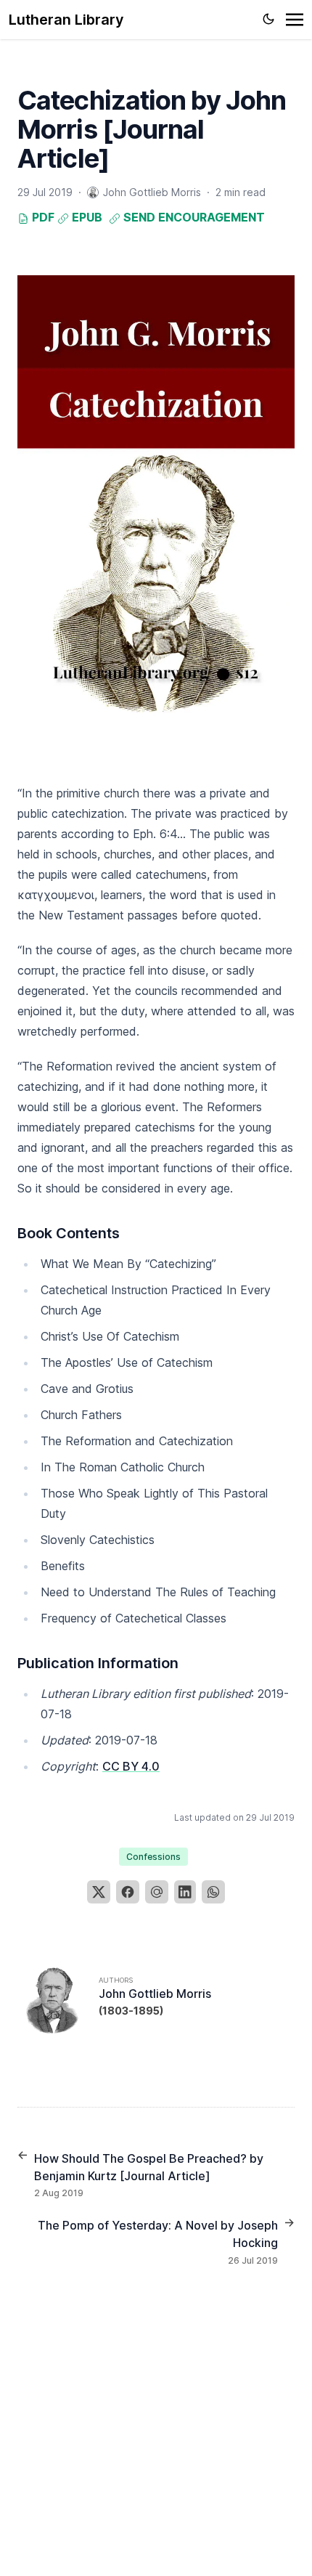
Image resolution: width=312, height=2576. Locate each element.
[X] (99, 1892)
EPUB (86, 217)
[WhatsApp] (213, 1892)
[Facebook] (128, 1892)
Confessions (153, 1857)
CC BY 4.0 (131, 1766)
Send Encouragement (193, 217)
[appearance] (268, 19)
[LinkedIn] (185, 1892)
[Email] (157, 1892)
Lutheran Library (66, 20)
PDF (42, 217)
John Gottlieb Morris (155, 1994)
